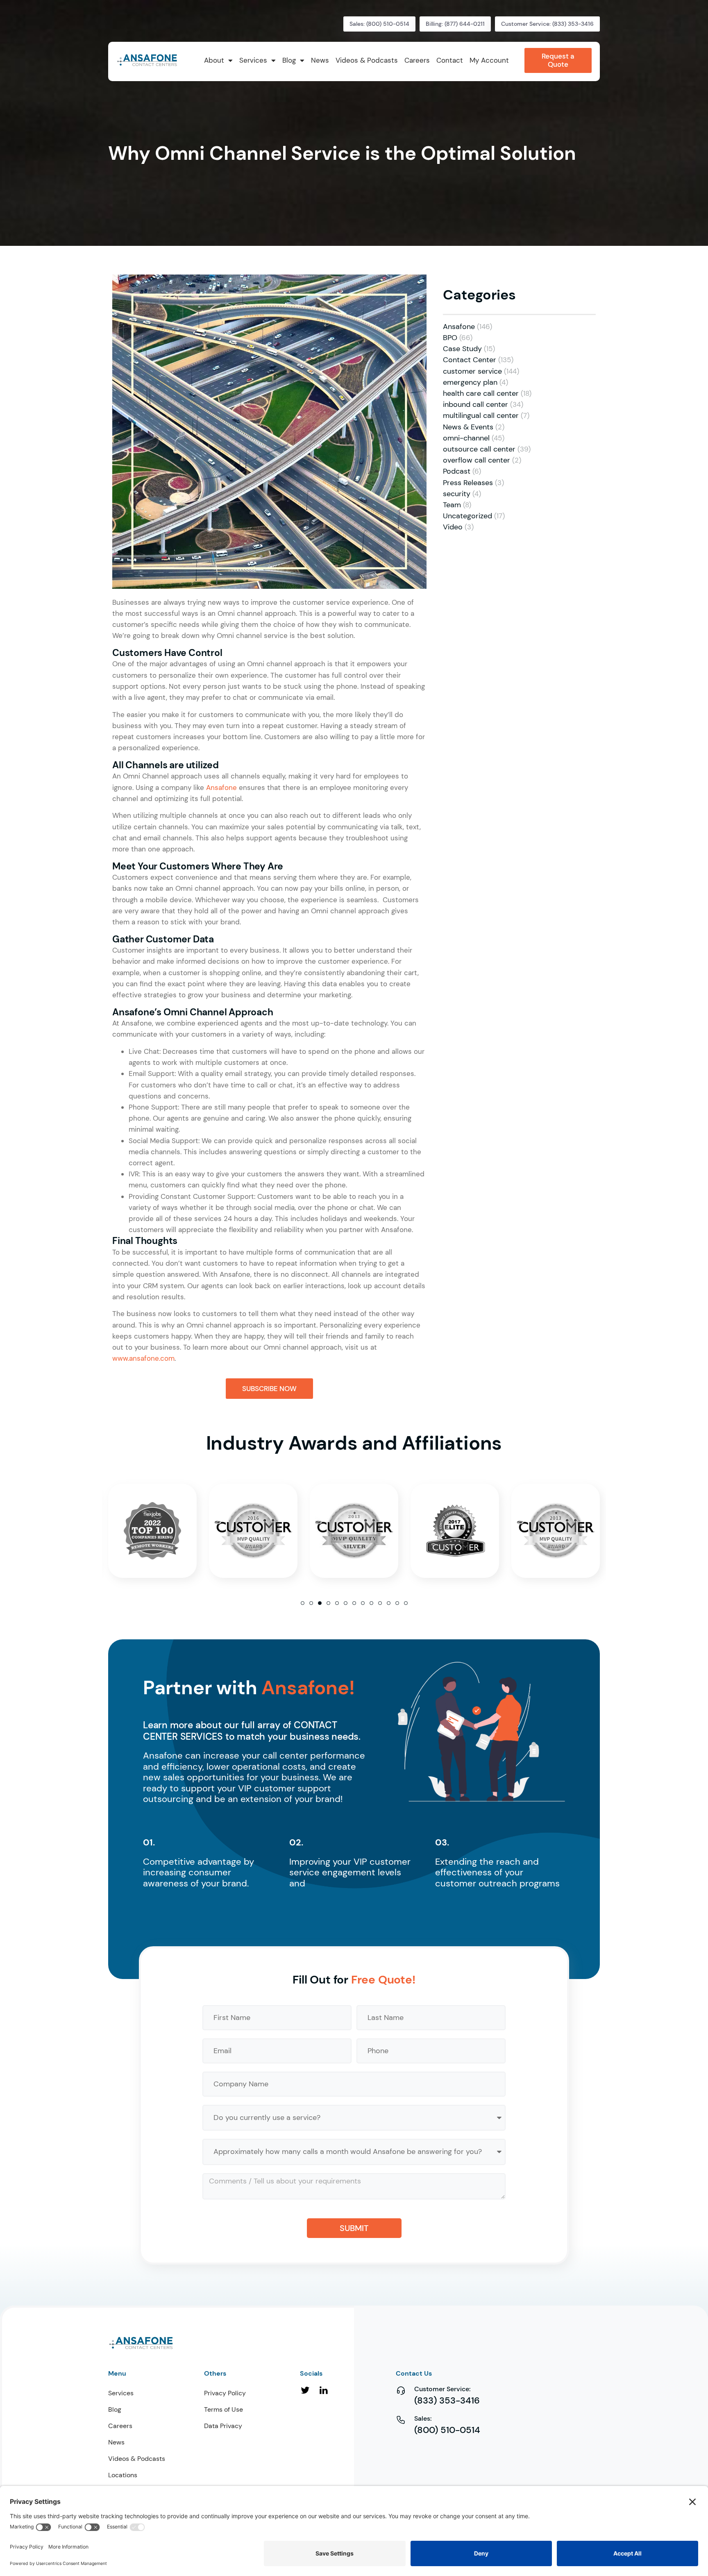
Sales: (423, 2418)
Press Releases (468, 483)
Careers (120, 2426)
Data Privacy (223, 2426)
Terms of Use (224, 2409)
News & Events (468, 427)
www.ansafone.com (143, 1358)
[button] (303, 1603)
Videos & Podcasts (137, 2459)
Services (121, 2393)
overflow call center (477, 460)
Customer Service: (442, 2389)
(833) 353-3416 (447, 2400)
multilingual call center (481, 415)
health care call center (481, 393)
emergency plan (470, 382)
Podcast (457, 471)
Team (452, 505)
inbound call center (475, 404)
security (457, 494)
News (116, 2442)
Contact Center (470, 360)
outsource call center (479, 449)
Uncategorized (467, 516)
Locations (123, 2475)
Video (453, 527)
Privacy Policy (225, 2393)
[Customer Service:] (401, 2390)
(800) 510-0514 (447, 2430)
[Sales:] (401, 2420)
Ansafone (221, 788)
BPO (450, 338)
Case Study (462, 349)
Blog (115, 2409)
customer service (472, 371)
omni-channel (466, 438)
